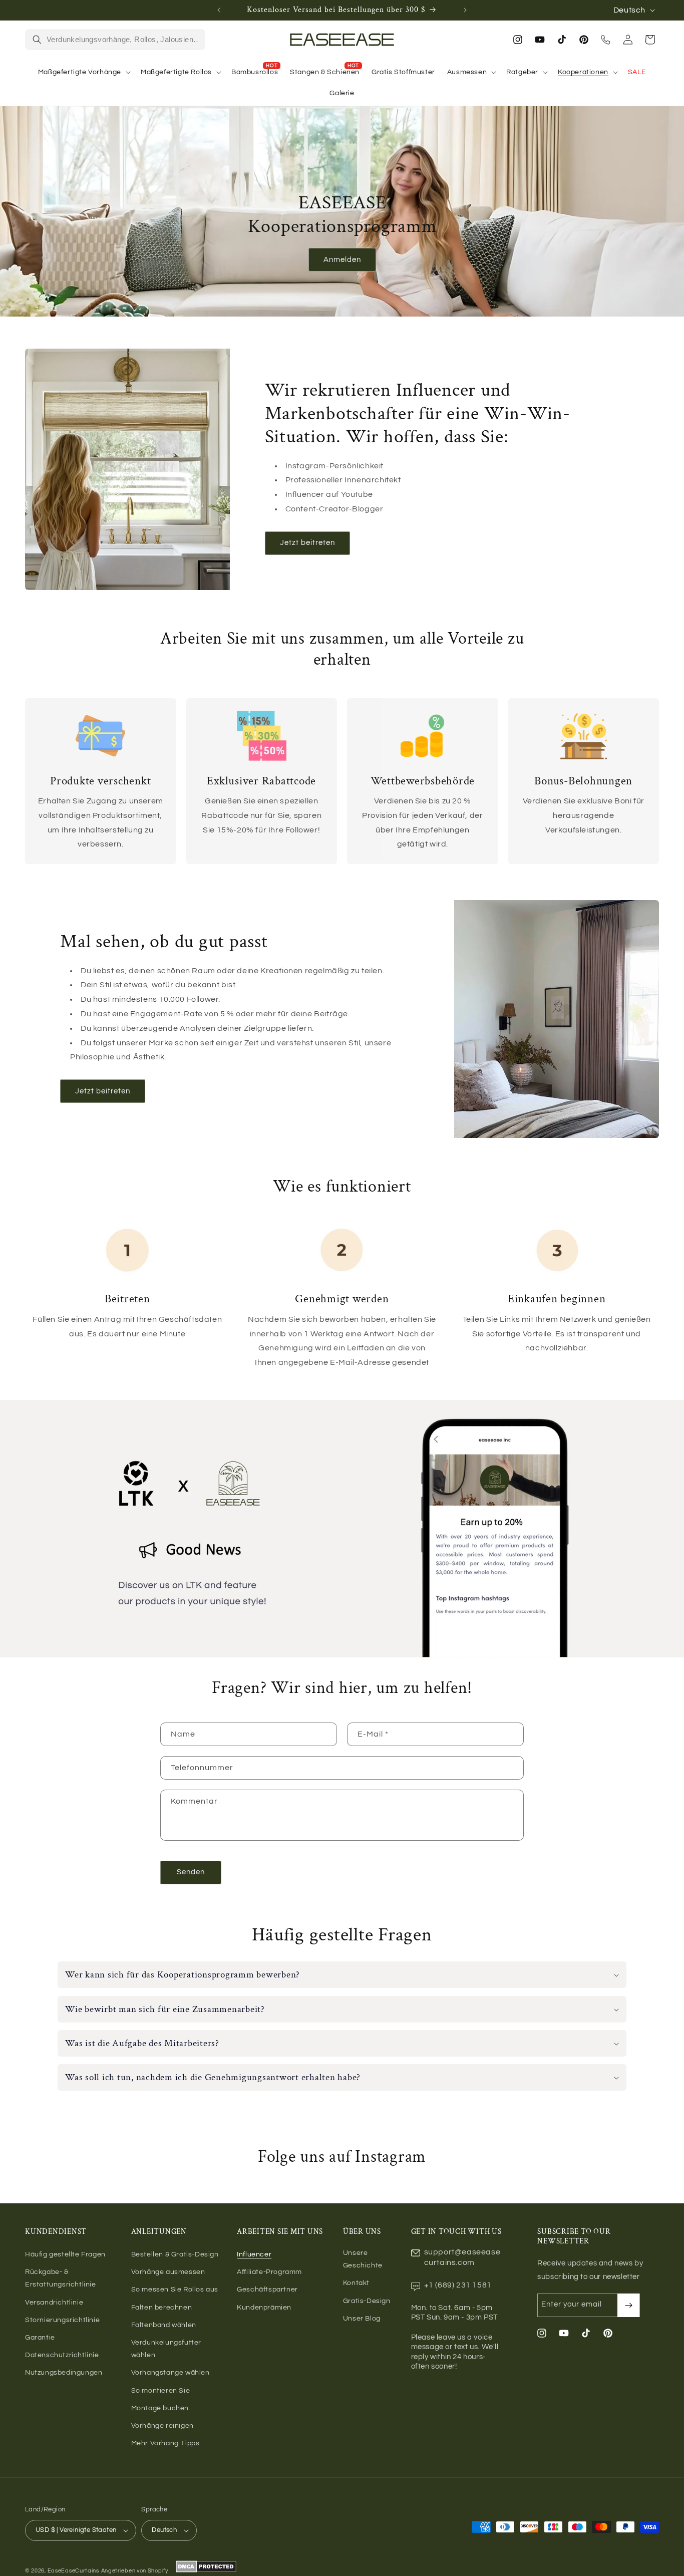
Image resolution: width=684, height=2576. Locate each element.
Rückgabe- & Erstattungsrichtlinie (61, 2278)
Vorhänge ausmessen (168, 2272)
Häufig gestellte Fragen (65, 2254)
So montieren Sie (161, 2391)
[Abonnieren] (628, 2305)
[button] (83, 72)
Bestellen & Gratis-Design (175, 2254)
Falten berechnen (162, 2308)
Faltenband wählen (164, 2325)
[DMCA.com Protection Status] (206, 2571)
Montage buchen (160, 2408)
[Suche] (37, 40)
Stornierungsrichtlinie (62, 2320)
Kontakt (356, 2283)
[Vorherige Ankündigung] (219, 10)
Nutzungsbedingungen (64, 2373)
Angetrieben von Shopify (135, 2571)
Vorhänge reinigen (162, 2426)
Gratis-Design (367, 2301)
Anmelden (342, 260)
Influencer (254, 2254)
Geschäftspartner (267, 2289)
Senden (191, 1872)
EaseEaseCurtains (73, 2571)
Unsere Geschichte (363, 2259)
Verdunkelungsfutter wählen (166, 2349)
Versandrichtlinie (54, 2303)
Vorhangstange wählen (170, 2373)
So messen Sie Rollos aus (175, 2289)
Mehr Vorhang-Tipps (165, 2443)
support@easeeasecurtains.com (462, 2257)
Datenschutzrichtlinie (62, 2355)
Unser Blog (362, 2319)
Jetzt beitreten (307, 543)
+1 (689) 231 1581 (458, 2285)
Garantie (40, 2338)
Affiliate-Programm (269, 2272)
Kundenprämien (264, 2308)
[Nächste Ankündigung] (465, 10)
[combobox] (123, 40)
